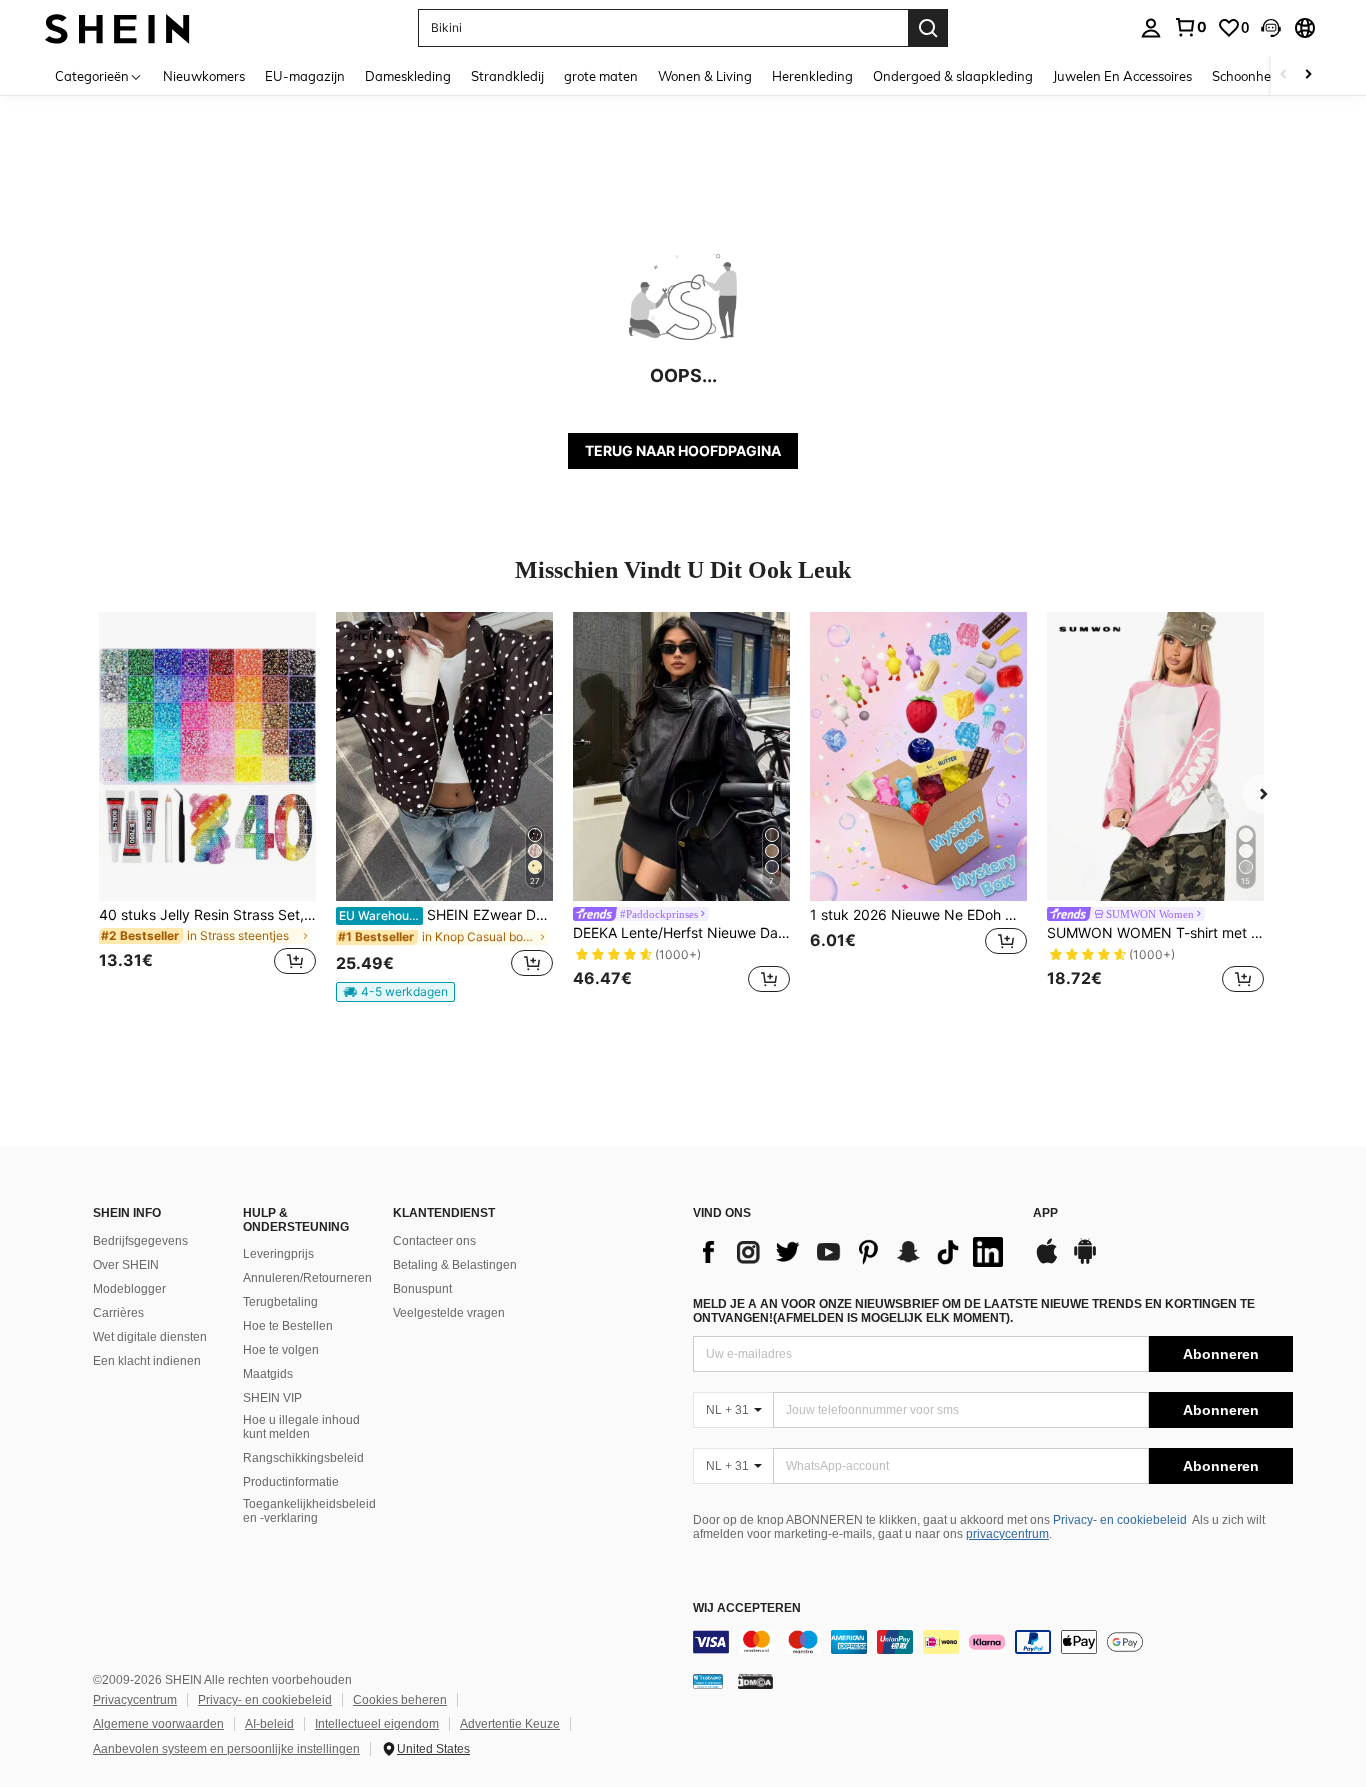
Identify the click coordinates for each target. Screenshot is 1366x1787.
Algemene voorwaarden (158, 1724)
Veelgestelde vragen (449, 1313)
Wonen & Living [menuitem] (705, 76)
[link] (1190, 27)
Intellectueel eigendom (377, 1724)
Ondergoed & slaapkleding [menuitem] (953, 76)
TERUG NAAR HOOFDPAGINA (683, 450)
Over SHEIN (126, 1265)
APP (1045, 1213)
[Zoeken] (928, 28)
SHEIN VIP (272, 1398)
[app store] (1047, 1261)
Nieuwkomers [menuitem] (204, 76)
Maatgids (268, 1374)
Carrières (118, 1313)
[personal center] (1151, 28)
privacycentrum (1007, 1534)
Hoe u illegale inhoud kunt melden (301, 1427)
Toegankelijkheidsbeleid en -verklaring (309, 1511)
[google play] (1085, 1261)
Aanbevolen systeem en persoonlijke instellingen (226, 1749)
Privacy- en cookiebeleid (1120, 1520)
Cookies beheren (400, 1700)
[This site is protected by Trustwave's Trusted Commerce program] (708, 1681)
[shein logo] (117, 27)
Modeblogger (129, 1289)
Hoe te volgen (281, 1350)
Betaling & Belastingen (455, 1265)
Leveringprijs (278, 1254)
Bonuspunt (422, 1289)
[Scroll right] (1308, 75)
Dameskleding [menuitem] (408, 76)
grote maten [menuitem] (601, 76)
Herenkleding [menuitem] (812, 76)
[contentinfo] (993, 1642)
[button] (1271, 28)
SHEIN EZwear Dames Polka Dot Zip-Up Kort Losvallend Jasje (446, 915)
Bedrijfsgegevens (140, 1241)
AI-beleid (269, 1724)
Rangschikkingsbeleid (303, 1458)
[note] (395, 992)
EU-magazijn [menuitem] (305, 76)
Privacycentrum (135, 1700)
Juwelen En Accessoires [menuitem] (1122, 76)
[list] (853, 1252)
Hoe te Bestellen (288, 1326)
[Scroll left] (1284, 75)
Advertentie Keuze (510, 1724)
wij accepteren (747, 1608)
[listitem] (207, 805)
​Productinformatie (291, 1482)
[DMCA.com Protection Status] (755, 1681)
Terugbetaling (280, 1302)
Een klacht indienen (147, 1361)
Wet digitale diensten (150, 1337)
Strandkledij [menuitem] (507, 76)
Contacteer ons (434, 1241)
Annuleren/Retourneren (307, 1278)
